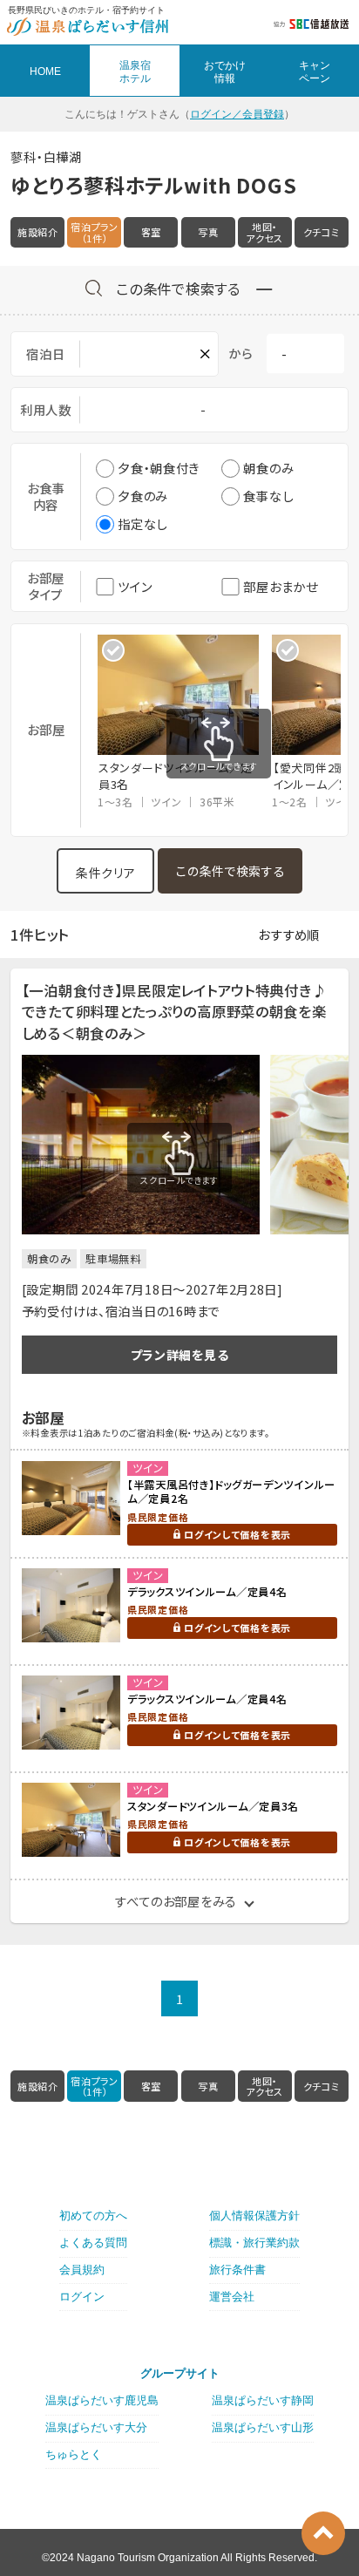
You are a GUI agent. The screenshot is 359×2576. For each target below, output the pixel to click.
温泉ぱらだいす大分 (96, 2427)
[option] (185, 723)
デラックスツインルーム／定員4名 (207, 1592)
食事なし (268, 496)
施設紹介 (38, 232)
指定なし (142, 523)
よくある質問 (93, 2243)
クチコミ (322, 232)
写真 (208, 232)
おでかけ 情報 (225, 71)
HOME (45, 71)
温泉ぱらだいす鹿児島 (102, 2400)
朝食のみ (268, 468)
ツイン (135, 586)
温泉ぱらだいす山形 (263, 2427)
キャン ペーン (315, 71)
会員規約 (82, 2270)
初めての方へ (93, 2216)
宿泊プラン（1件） (95, 232)
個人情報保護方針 (254, 2216)
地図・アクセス (264, 232)
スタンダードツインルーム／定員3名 (213, 1806)
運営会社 (232, 2297)
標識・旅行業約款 (254, 2243)
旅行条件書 (237, 2270)
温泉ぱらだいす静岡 (263, 2400)
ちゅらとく (74, 2454)
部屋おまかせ (280, 586)
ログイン (82, 2297)
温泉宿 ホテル (135, 71)
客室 (151, 232)
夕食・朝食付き (159, 468)
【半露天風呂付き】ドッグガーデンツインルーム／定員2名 (231, 1492)
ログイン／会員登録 (237, 114)
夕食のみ (143, 496)
